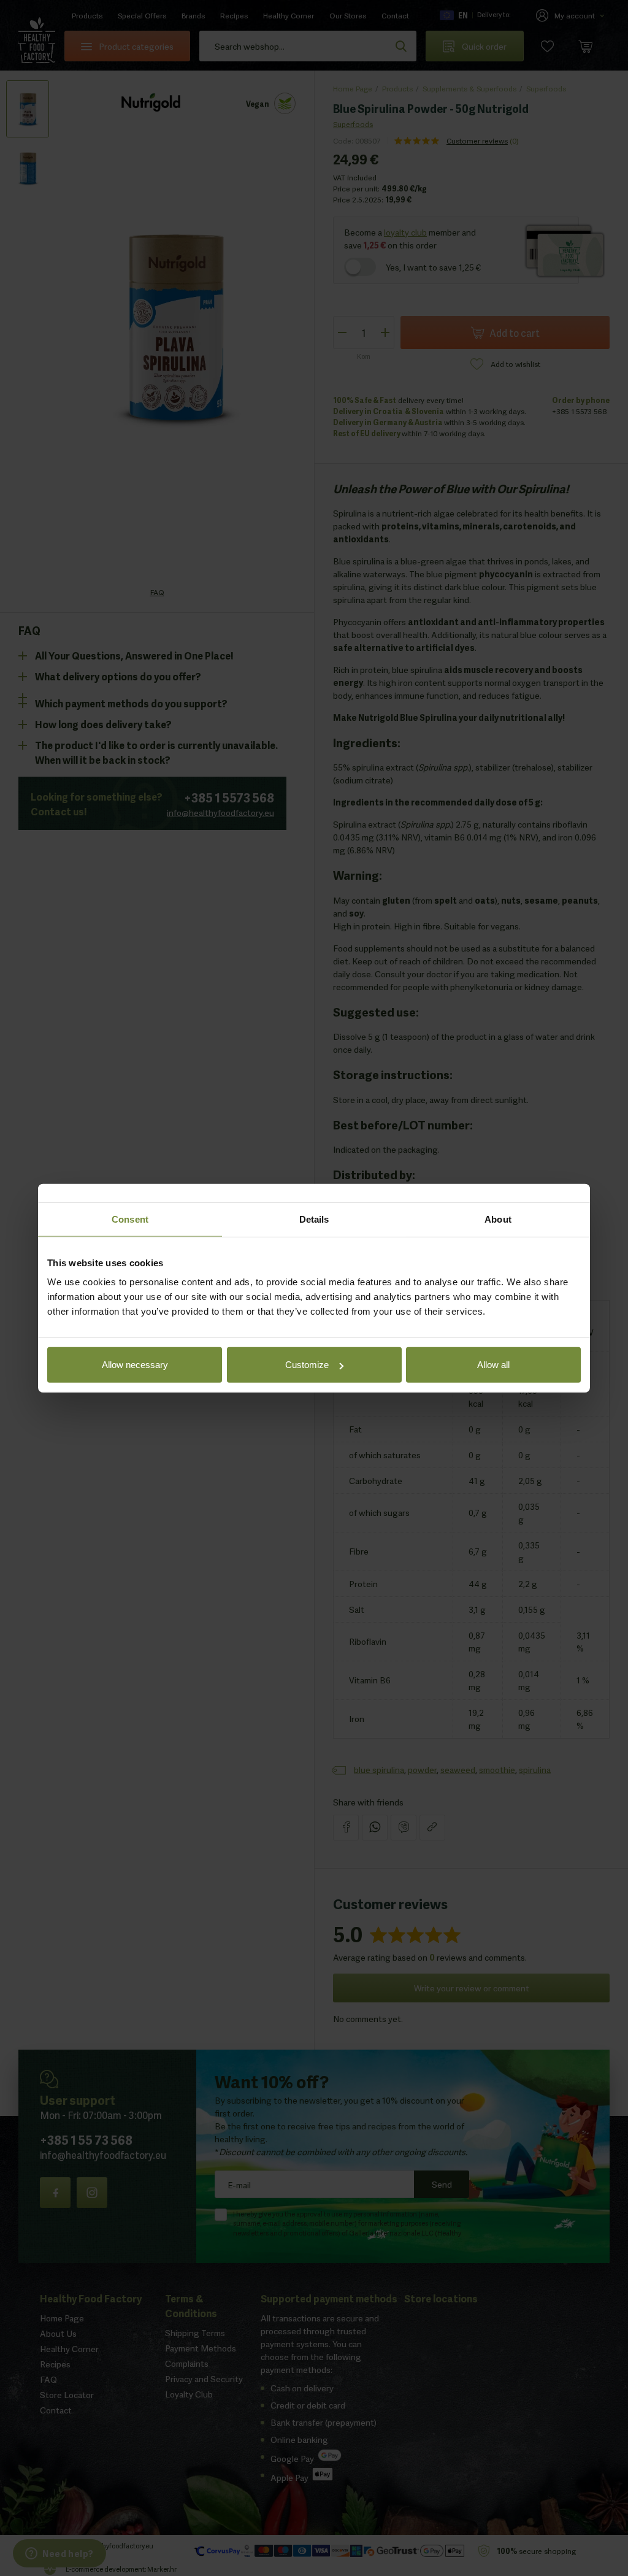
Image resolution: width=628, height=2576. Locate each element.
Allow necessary (135, 1365)
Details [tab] (314, 1219)
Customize (307, 1365)
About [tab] (498, 1219)
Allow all (493, 1365)
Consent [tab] (130, 1219)
